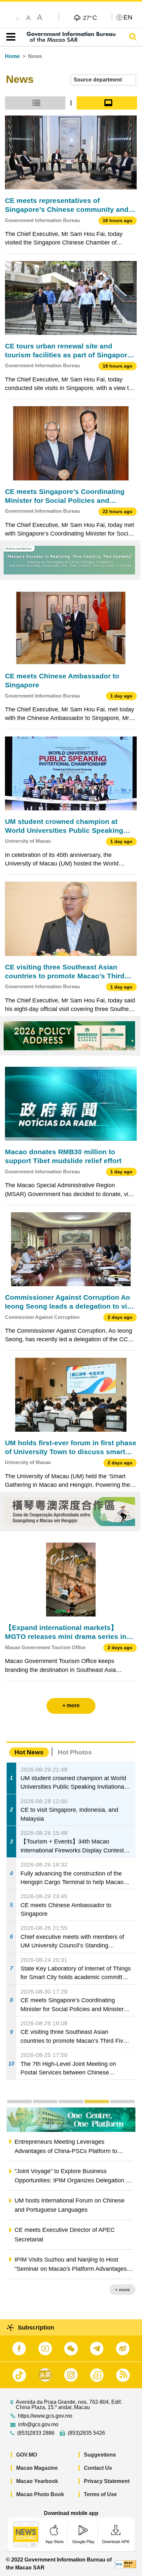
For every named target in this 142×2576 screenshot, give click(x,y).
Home (12, 56)
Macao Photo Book (40, 2494)
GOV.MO (27, 2455)
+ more (122, 2290)
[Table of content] (9, 37)
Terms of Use (100, 2494)
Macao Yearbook (37, 2481)
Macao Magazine (37, 2468)
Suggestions (100, 2455)
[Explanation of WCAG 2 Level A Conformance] (125, 2564)
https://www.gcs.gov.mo (45, 2416)
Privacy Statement (107, 2481)
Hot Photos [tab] (75, 1752)
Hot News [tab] (29, 1752)
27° (90, 17)
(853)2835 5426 (86, 2433)
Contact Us (98, 2468)
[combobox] (103, 80)
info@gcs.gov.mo (38, 2425)
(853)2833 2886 (36, 2433)
